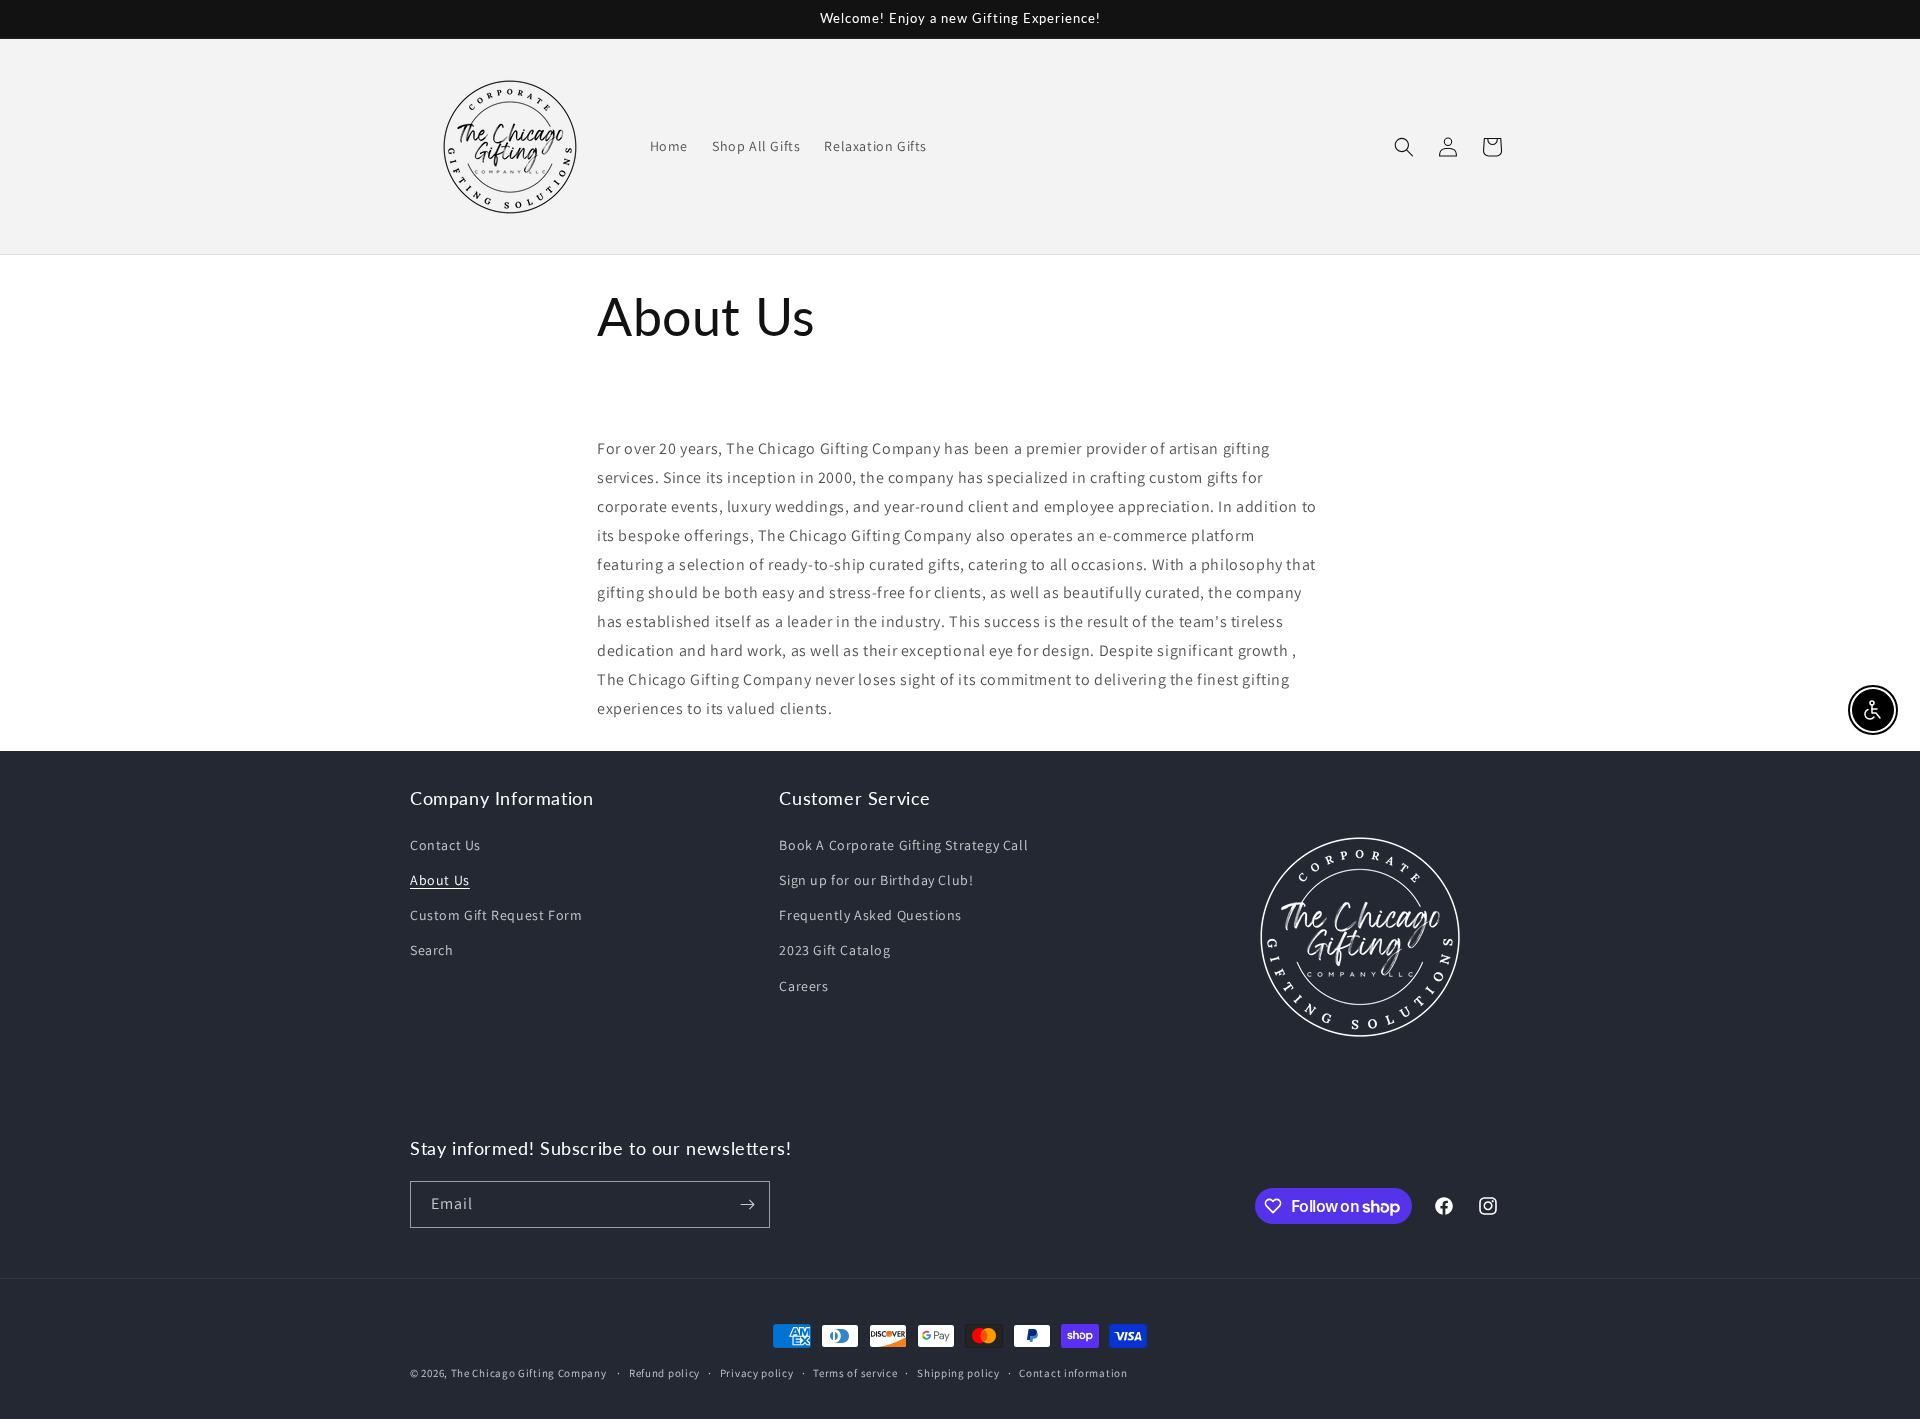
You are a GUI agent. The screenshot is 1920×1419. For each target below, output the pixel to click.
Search (432, 950)
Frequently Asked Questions (870, 915)
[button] (1404, 147)
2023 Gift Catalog (834, 950)
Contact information (1073, 1373)
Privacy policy (757, 1373)
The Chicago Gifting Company (529, 1373)
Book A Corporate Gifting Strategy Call (903, 845)
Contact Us (445, 845)
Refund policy (664, 1373)
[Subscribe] (747, 1204)
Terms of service (855, 1373)
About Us (440, 880)
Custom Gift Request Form (496, 915)
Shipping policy (958, 1373)
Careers (803, 986)
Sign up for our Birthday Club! (876, 880)
